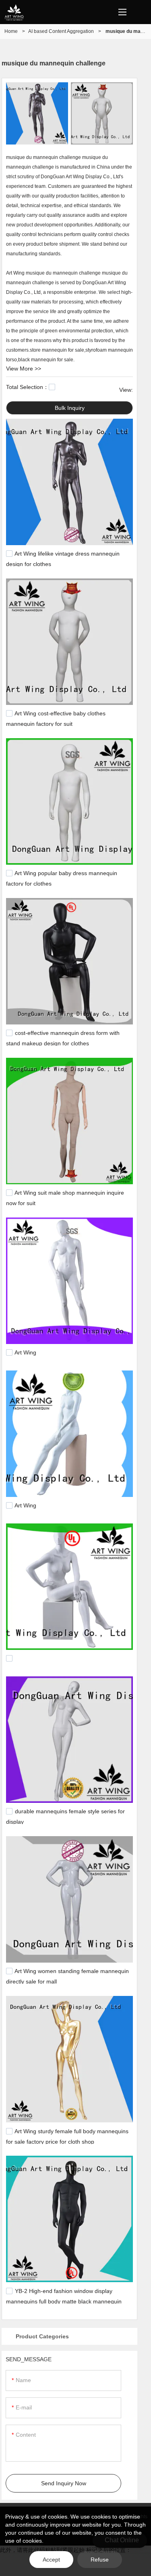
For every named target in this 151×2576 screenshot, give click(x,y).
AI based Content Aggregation (61, 31)
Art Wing (25, 1353)
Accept (51, 2560)
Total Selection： (27, 387)
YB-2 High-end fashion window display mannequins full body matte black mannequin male (64, 2301)
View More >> (24, 369)
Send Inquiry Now (64, 2483)
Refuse (100, 2560)
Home (11, 31)
